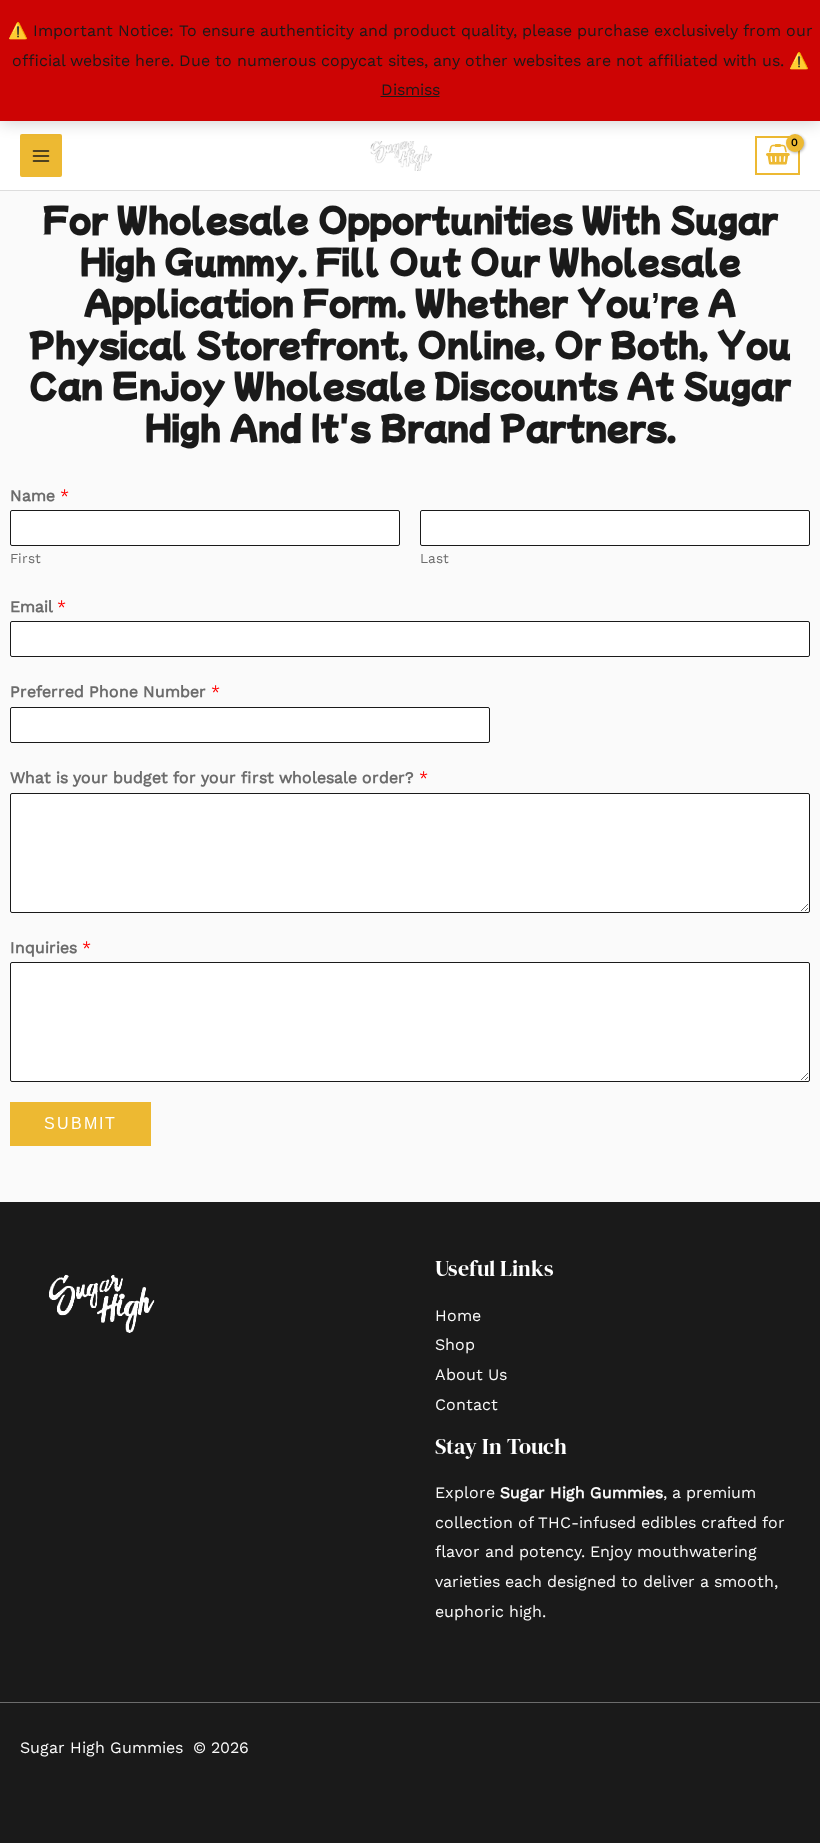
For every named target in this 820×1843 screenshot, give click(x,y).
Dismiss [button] (410, 89)
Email (38, 606)
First (25, 558)
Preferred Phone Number (115, 691)
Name (39, 495)
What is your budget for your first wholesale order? (219, 777)
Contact (466, 1404)
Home (458, 1315)
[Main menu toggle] (41, 155)
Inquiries (50, 947)
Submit (80, 1123)
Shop (455, 1344)
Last (434, 558)
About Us (471, 1374)
